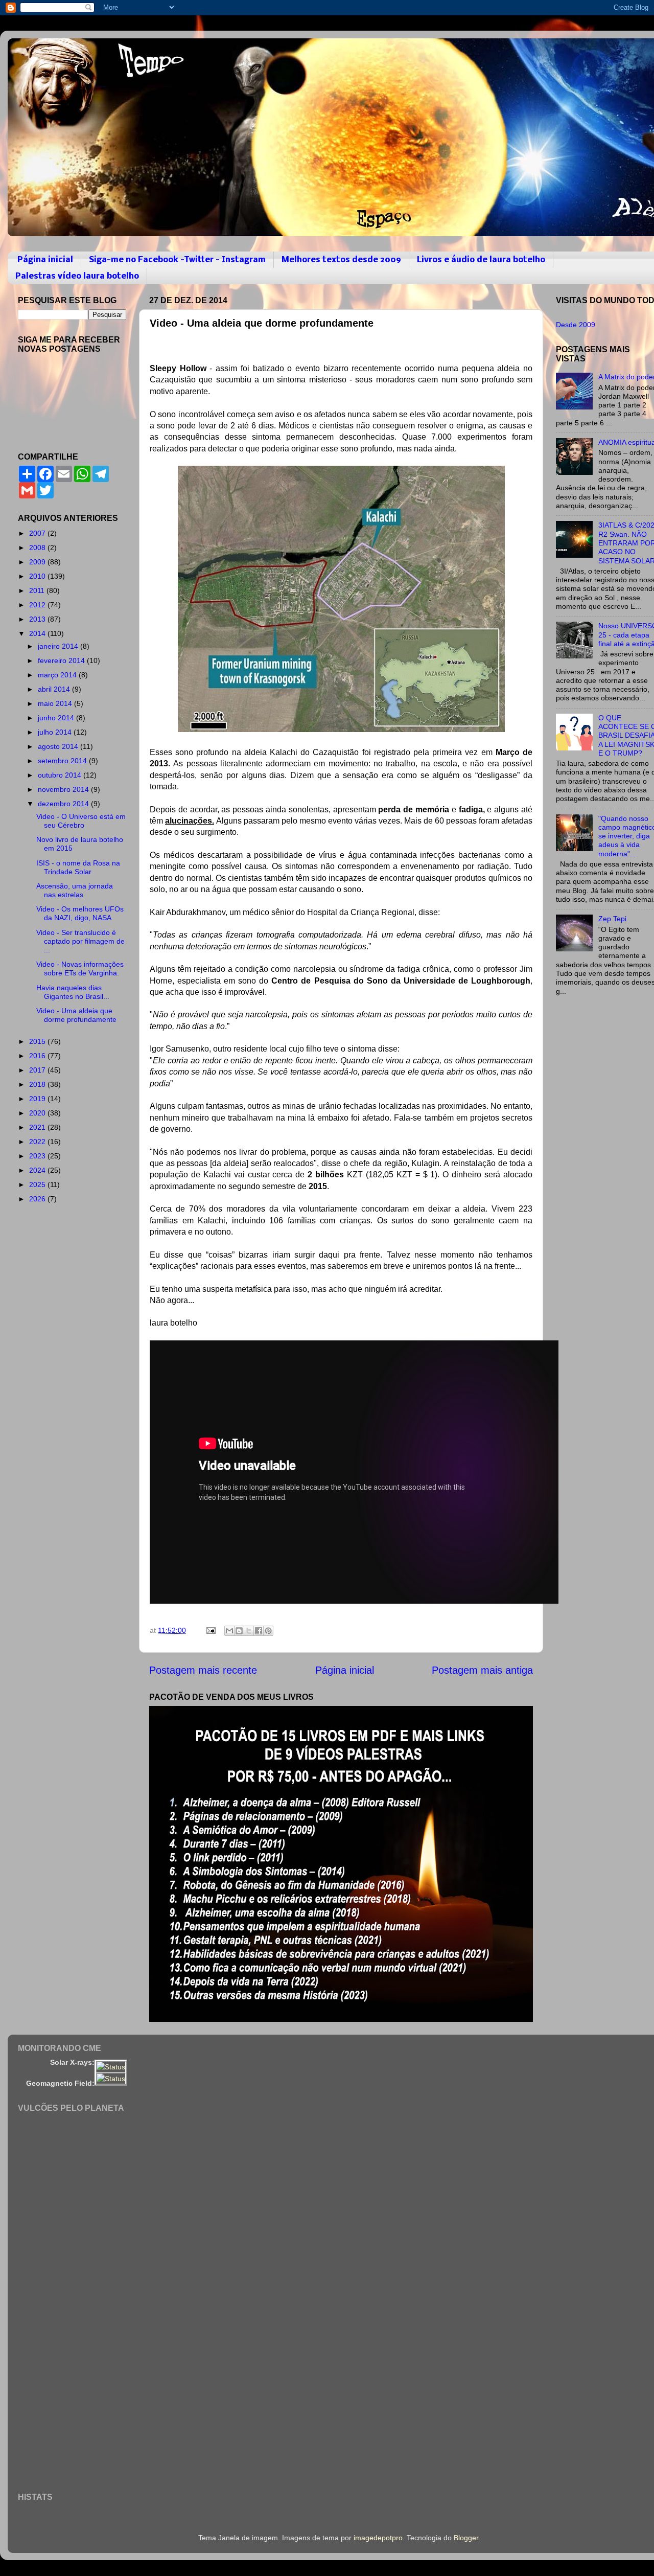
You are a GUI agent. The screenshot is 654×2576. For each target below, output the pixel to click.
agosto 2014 (59, 746)
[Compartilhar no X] (249, 1631)
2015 (38, 1041)
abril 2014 (55, 689)
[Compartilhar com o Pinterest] (268, 1631)
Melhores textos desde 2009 (341, 260)
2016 (38, 1056)
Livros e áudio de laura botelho (481, 260)
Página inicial (45, 260)
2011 (38, 590)
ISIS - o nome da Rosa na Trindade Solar (78, 867)
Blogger (466, 2538)
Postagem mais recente (203, 1670)
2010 (38, 576)
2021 (38, 1127)
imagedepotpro (378, 2538)
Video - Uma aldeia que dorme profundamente (76, 1015)
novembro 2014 (64, 789)
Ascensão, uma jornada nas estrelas (75, 890)
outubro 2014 (61, 775)
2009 (38, 562)
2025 (38, 1184)
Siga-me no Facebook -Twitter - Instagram (177, 260)
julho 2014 (56, 732)
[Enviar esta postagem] (210, 1630)
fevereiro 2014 (62, 660)
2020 (38, 1113)
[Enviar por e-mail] (229, 1631)
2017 (38, 1070)
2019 (38, 1099)
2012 (38, 605)
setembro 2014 (63, 761)
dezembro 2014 (64, 804)
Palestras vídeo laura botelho (77, 276)
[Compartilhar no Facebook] (259, 1631)
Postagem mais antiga (482, 1670)
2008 (38, 548)
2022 (38, 1142)
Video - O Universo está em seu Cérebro (81, 821)
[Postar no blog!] (239, 1631)
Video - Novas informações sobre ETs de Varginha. (80, 968)
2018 (38, 1084)
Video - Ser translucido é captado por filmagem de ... (80, 941)
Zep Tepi (612, 919)
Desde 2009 (576, 325)
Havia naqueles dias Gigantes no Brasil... (73, 992)
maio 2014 (56, 703)
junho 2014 (57, 718)
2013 (38, 619)
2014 (38, 633)
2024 (38, 1170)
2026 (38, 1199)
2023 (38, 1156)
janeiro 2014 (59, 646)
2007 (38, 533)
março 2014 (58, 675)
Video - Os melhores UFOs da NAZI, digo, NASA (80, 913)
